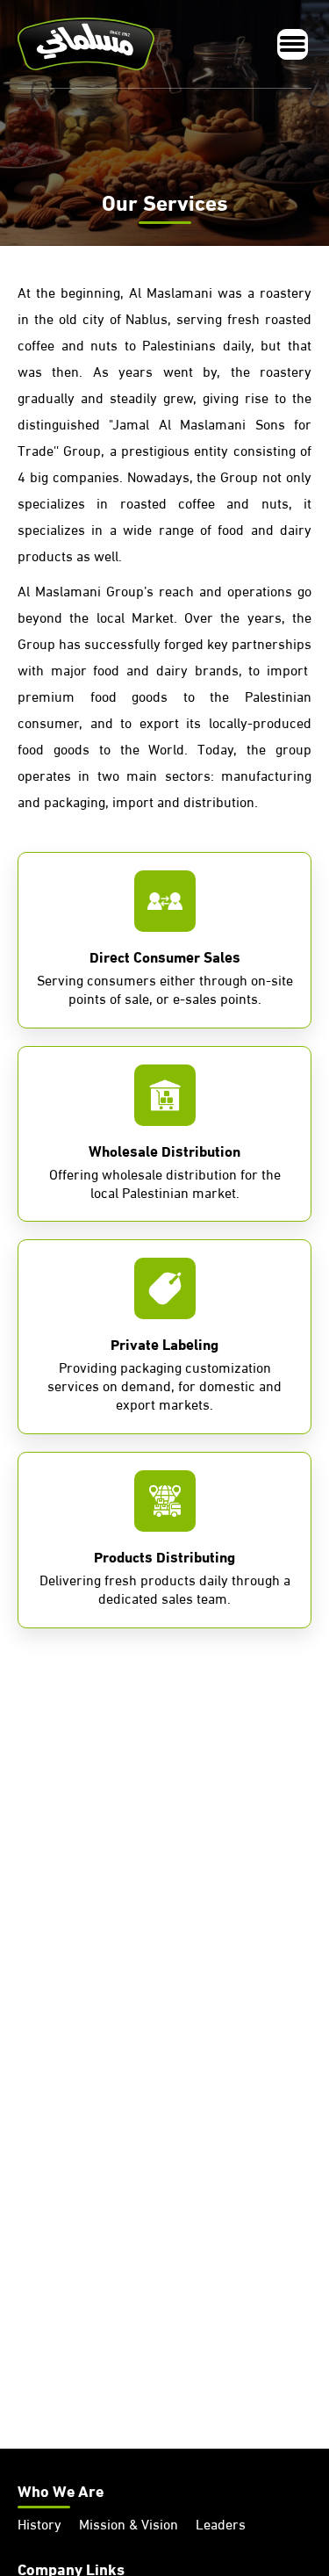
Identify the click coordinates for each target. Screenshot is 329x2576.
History (39, 2526)
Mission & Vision (129, 2526)
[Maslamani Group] (90, 44)
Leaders (221, 2526)
